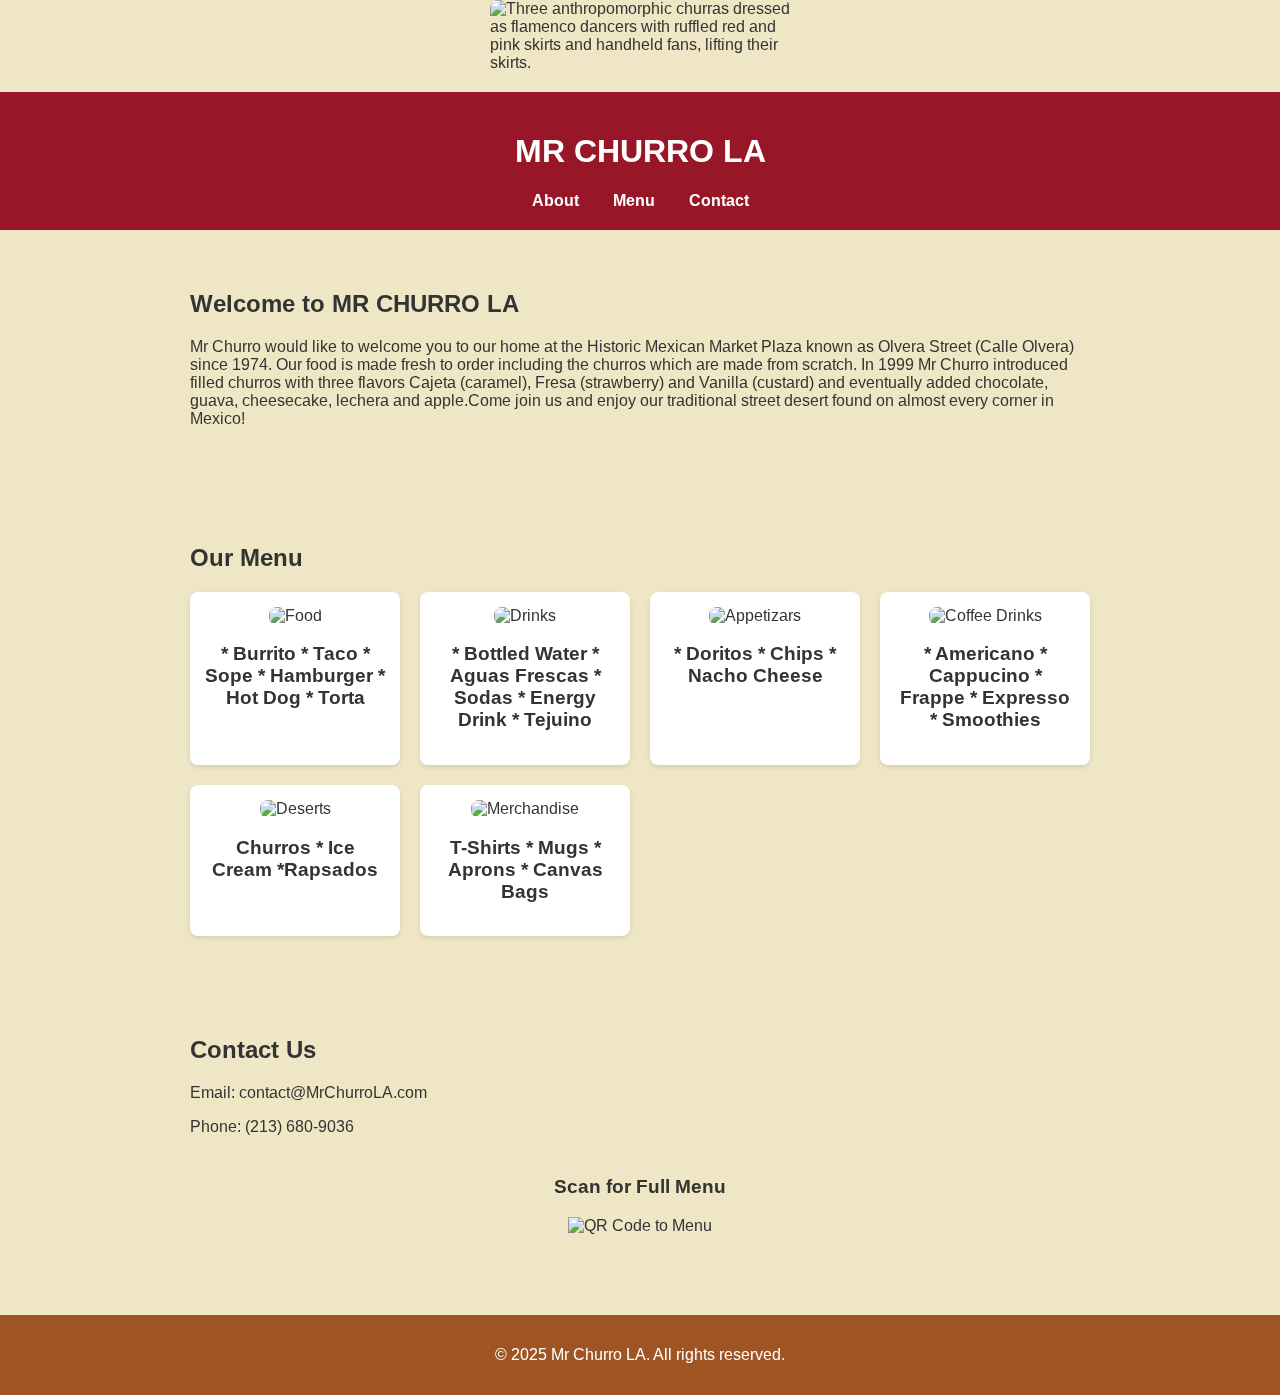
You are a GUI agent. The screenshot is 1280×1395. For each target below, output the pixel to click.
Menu (634, 200)
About (555, 200)
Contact (719, 200)
